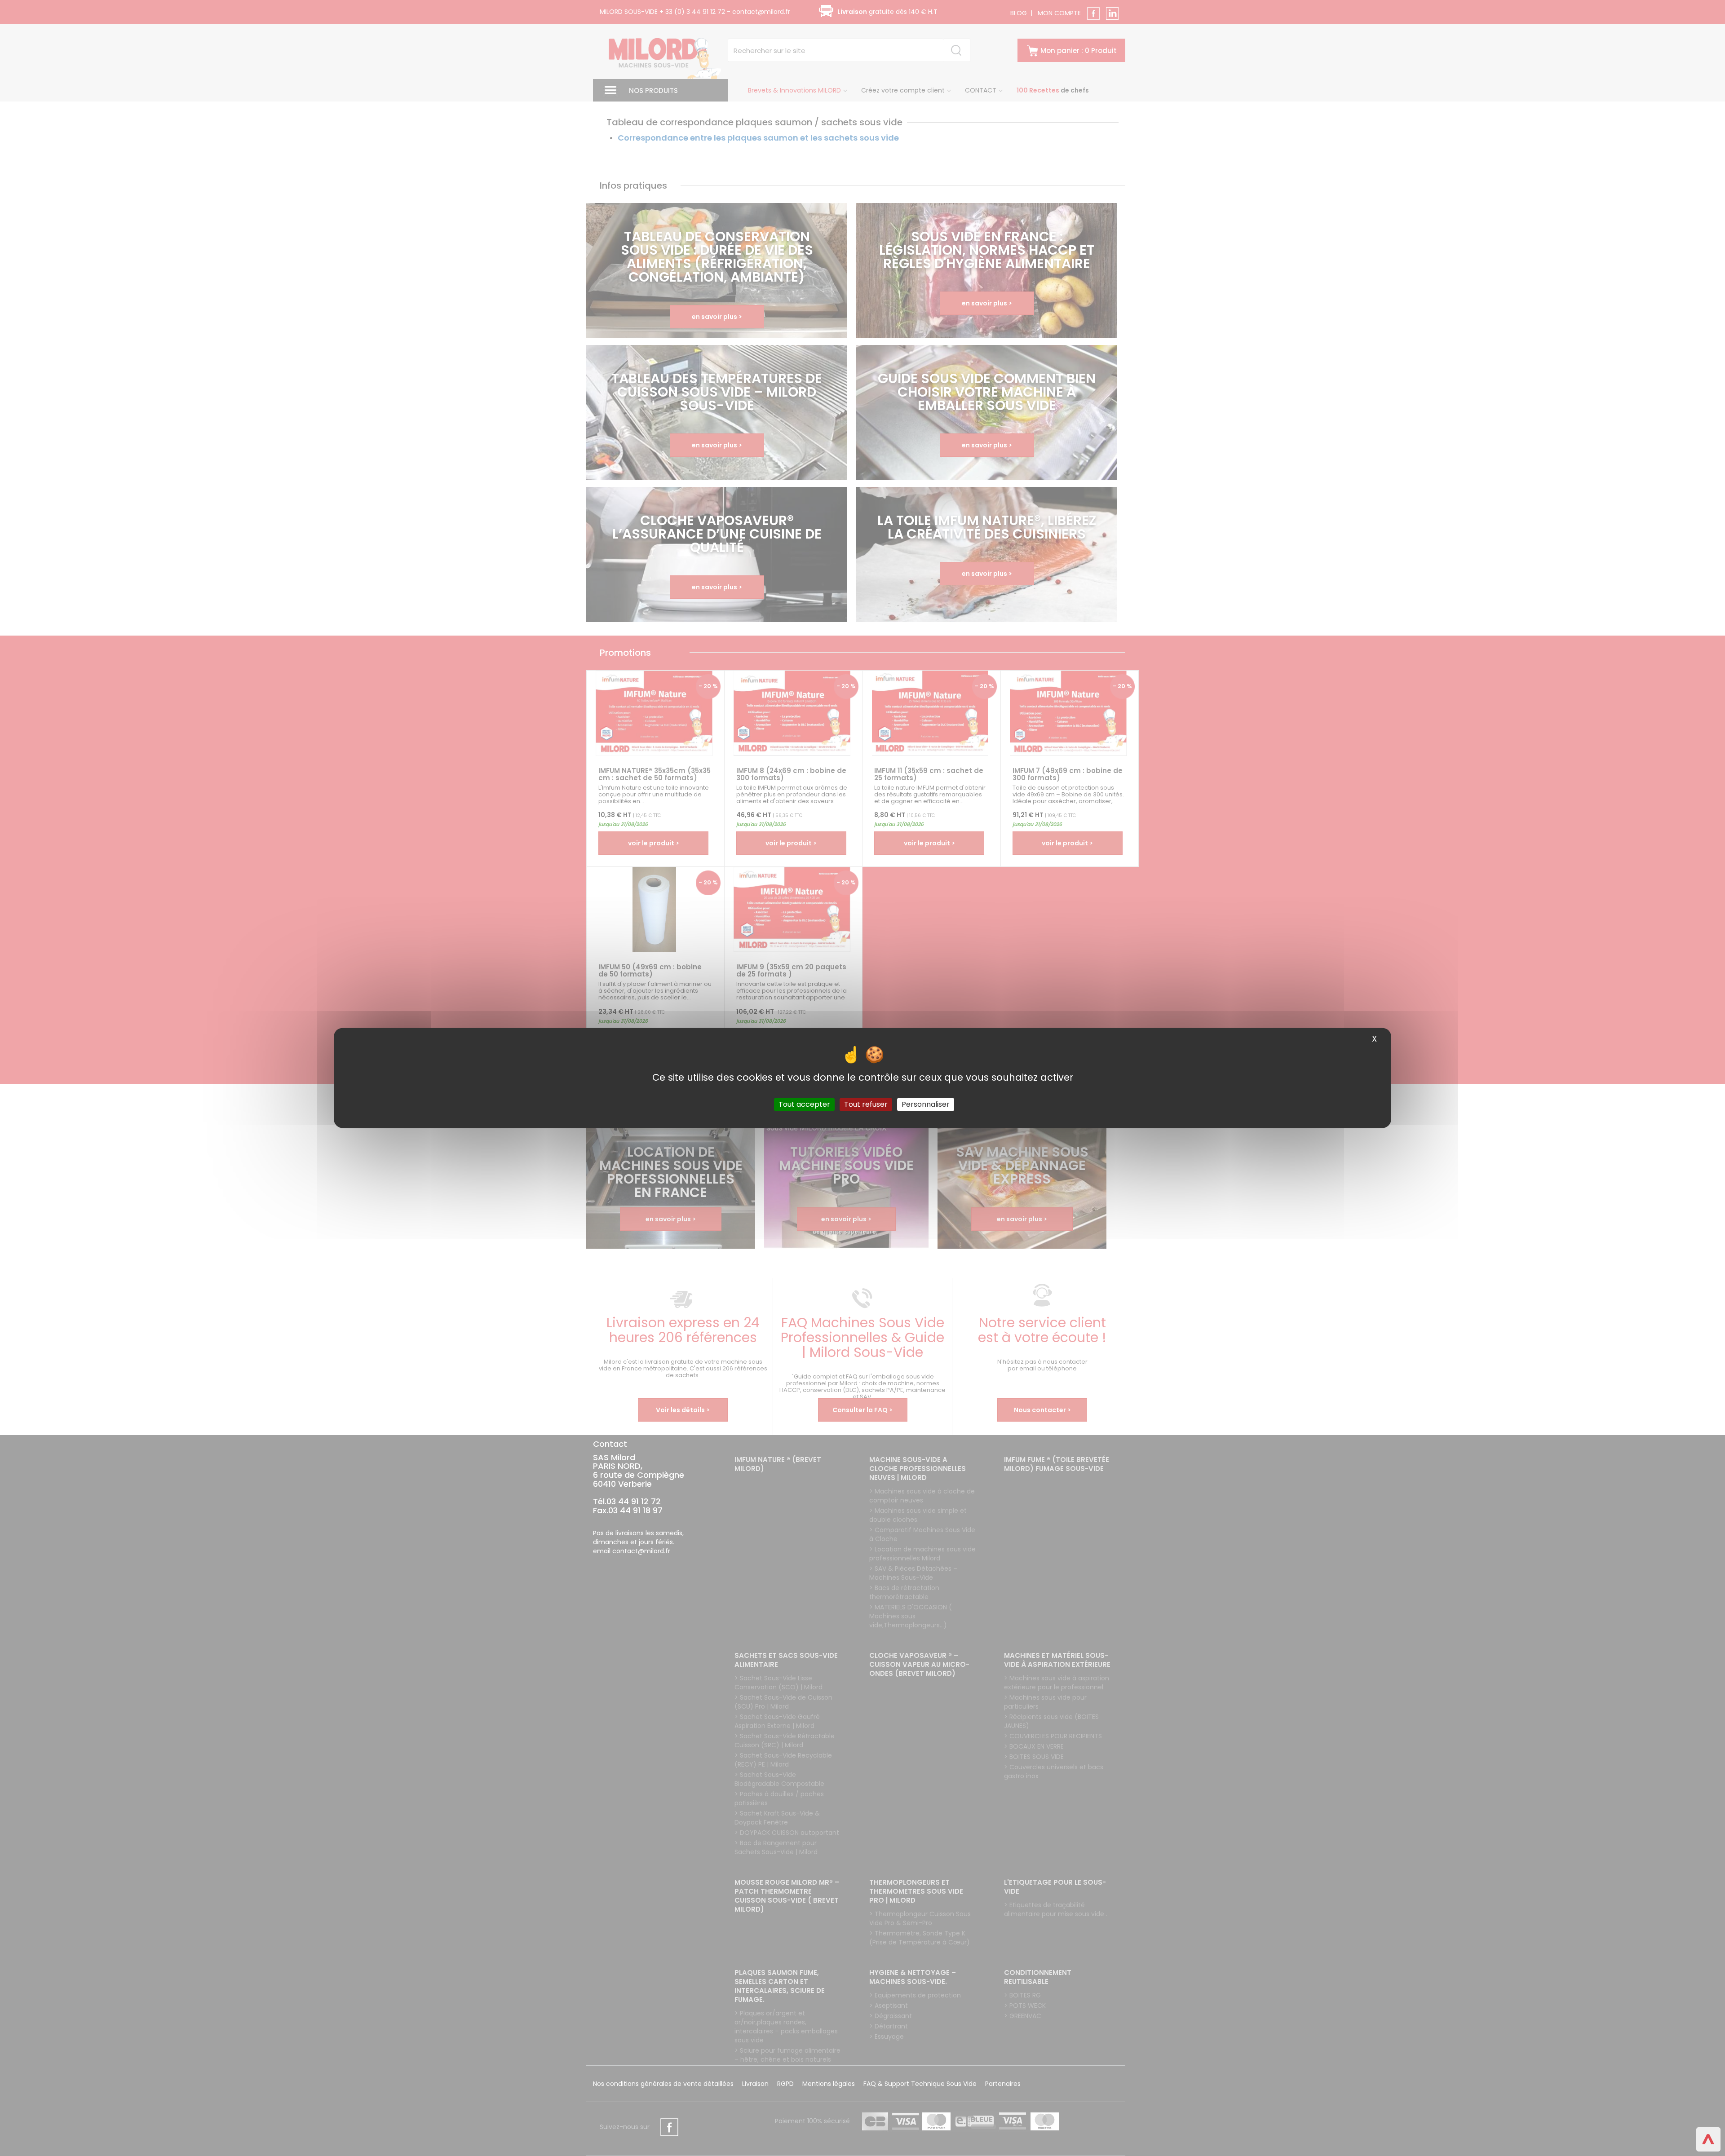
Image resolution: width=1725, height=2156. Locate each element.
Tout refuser (866, 1104)
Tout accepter (804, 1104)
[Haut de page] (1708, 2139)
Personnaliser (926, 1104)
